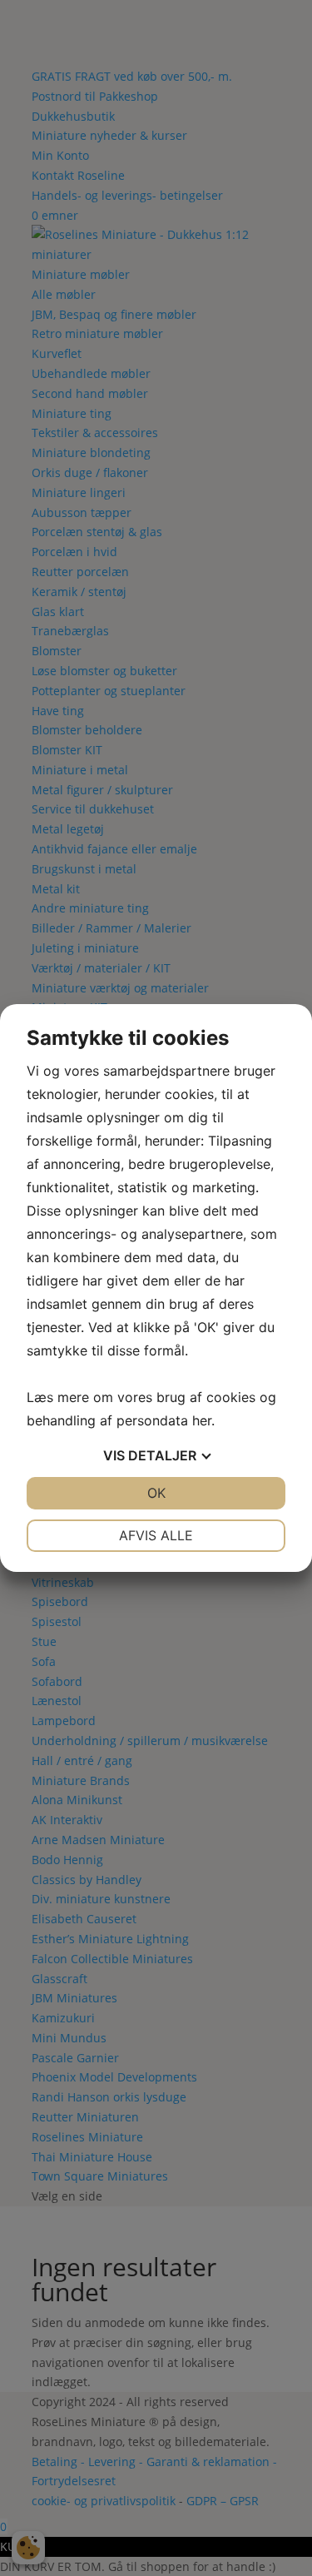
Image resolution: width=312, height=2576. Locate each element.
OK (156, 1493)
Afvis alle (156, 1535)
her (202, 1420)
